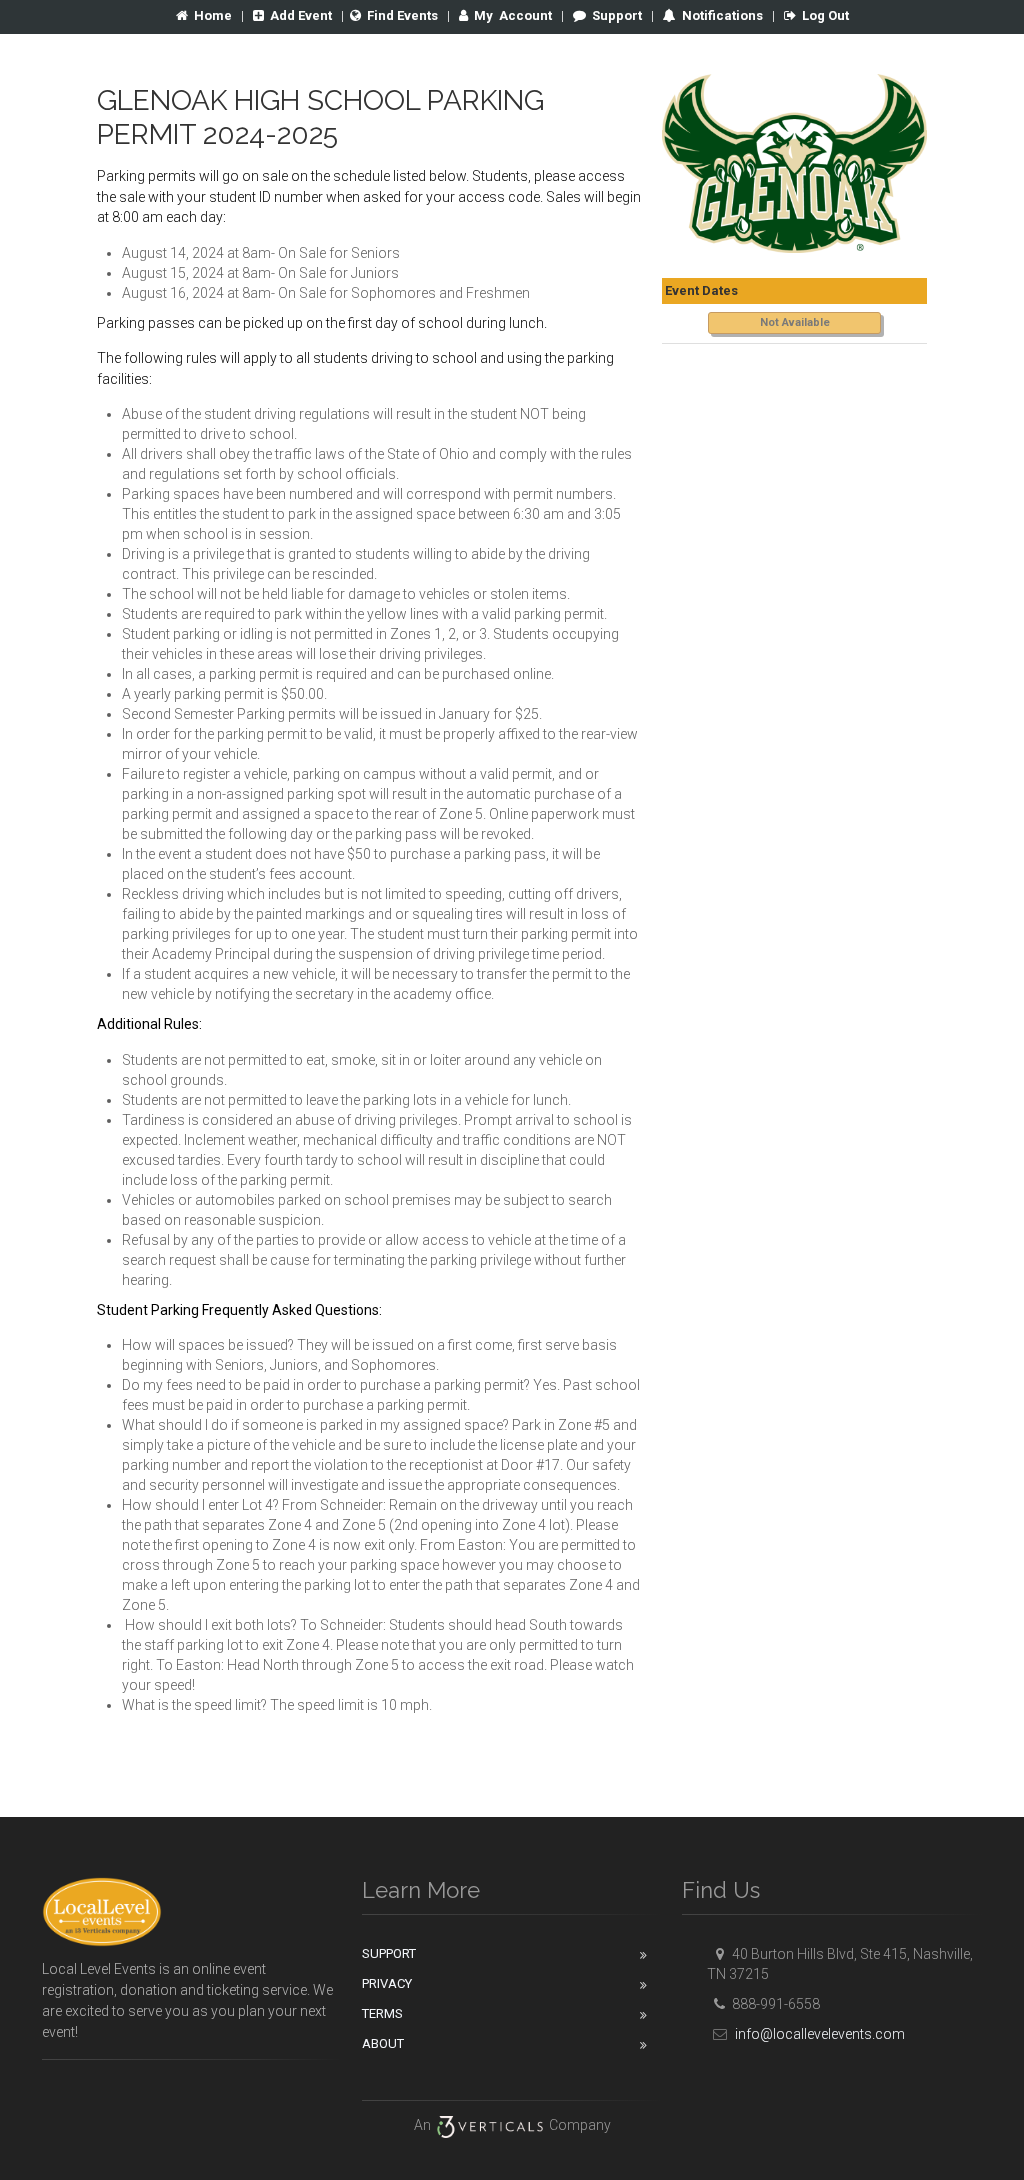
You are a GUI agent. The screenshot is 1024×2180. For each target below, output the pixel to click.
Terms (382, 2013)
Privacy (387, 1983)
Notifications (721, 15)
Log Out (825, 15)
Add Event (301, 15)
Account (513, 15)
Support (617, 15)
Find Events (402, 15)
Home (213, 15)
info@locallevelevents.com (818, 2034)
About (383, 2043)
